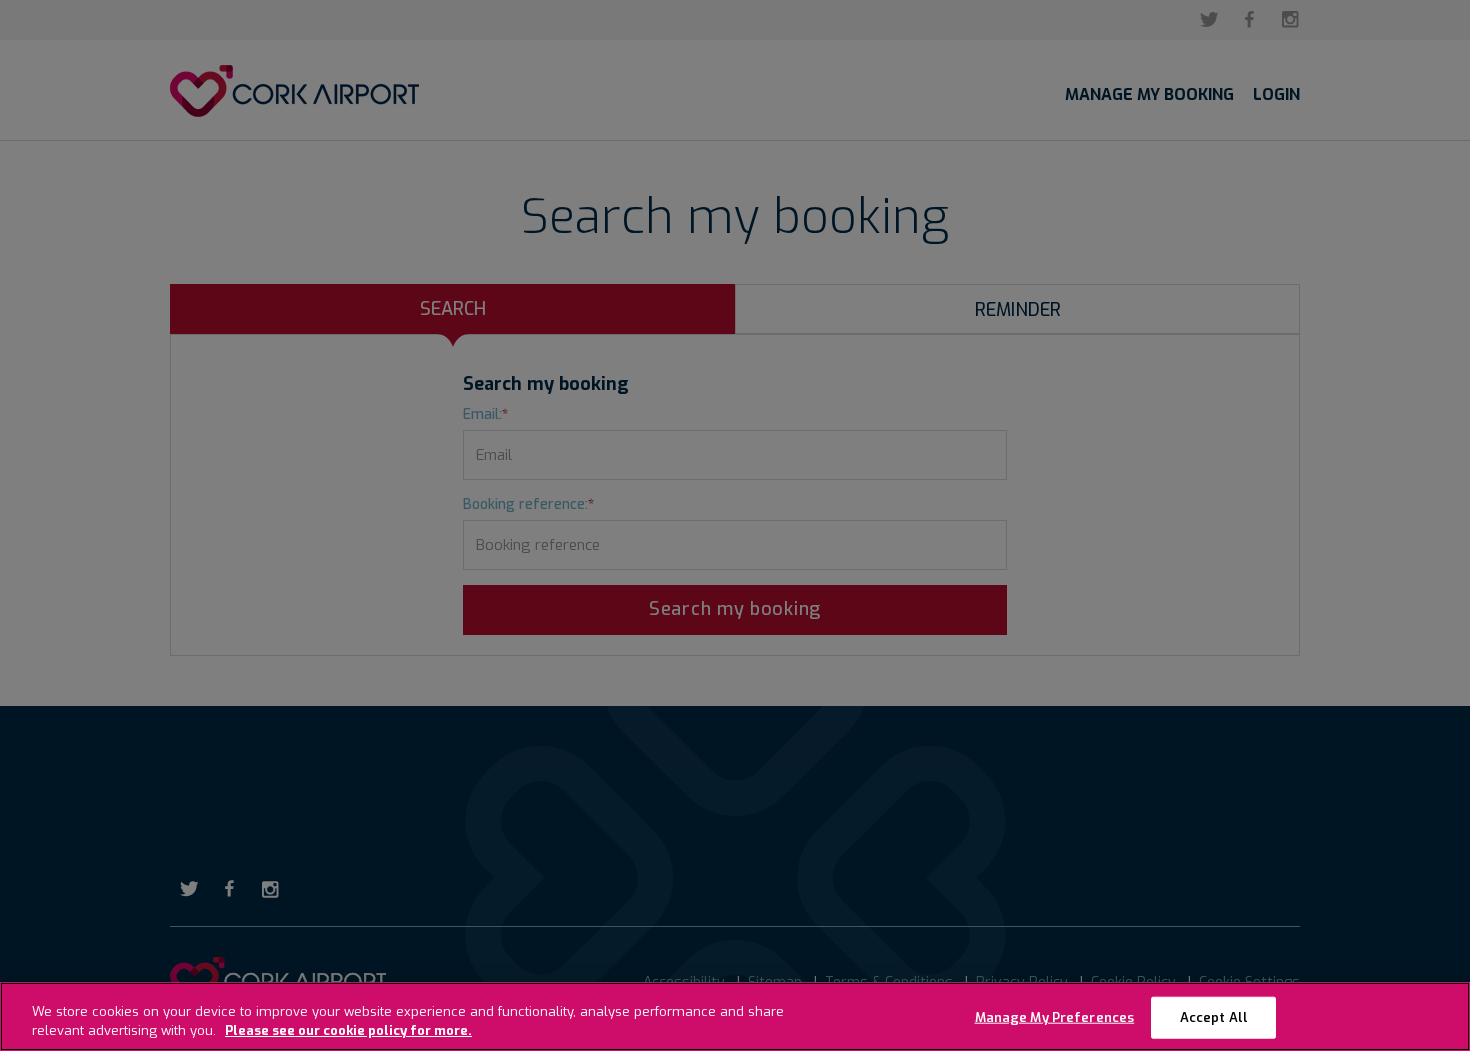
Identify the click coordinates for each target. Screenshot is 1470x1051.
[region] (735, 1016)
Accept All (1214, 1017)
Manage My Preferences (1055, 1017)
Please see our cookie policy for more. (348, 1030)
